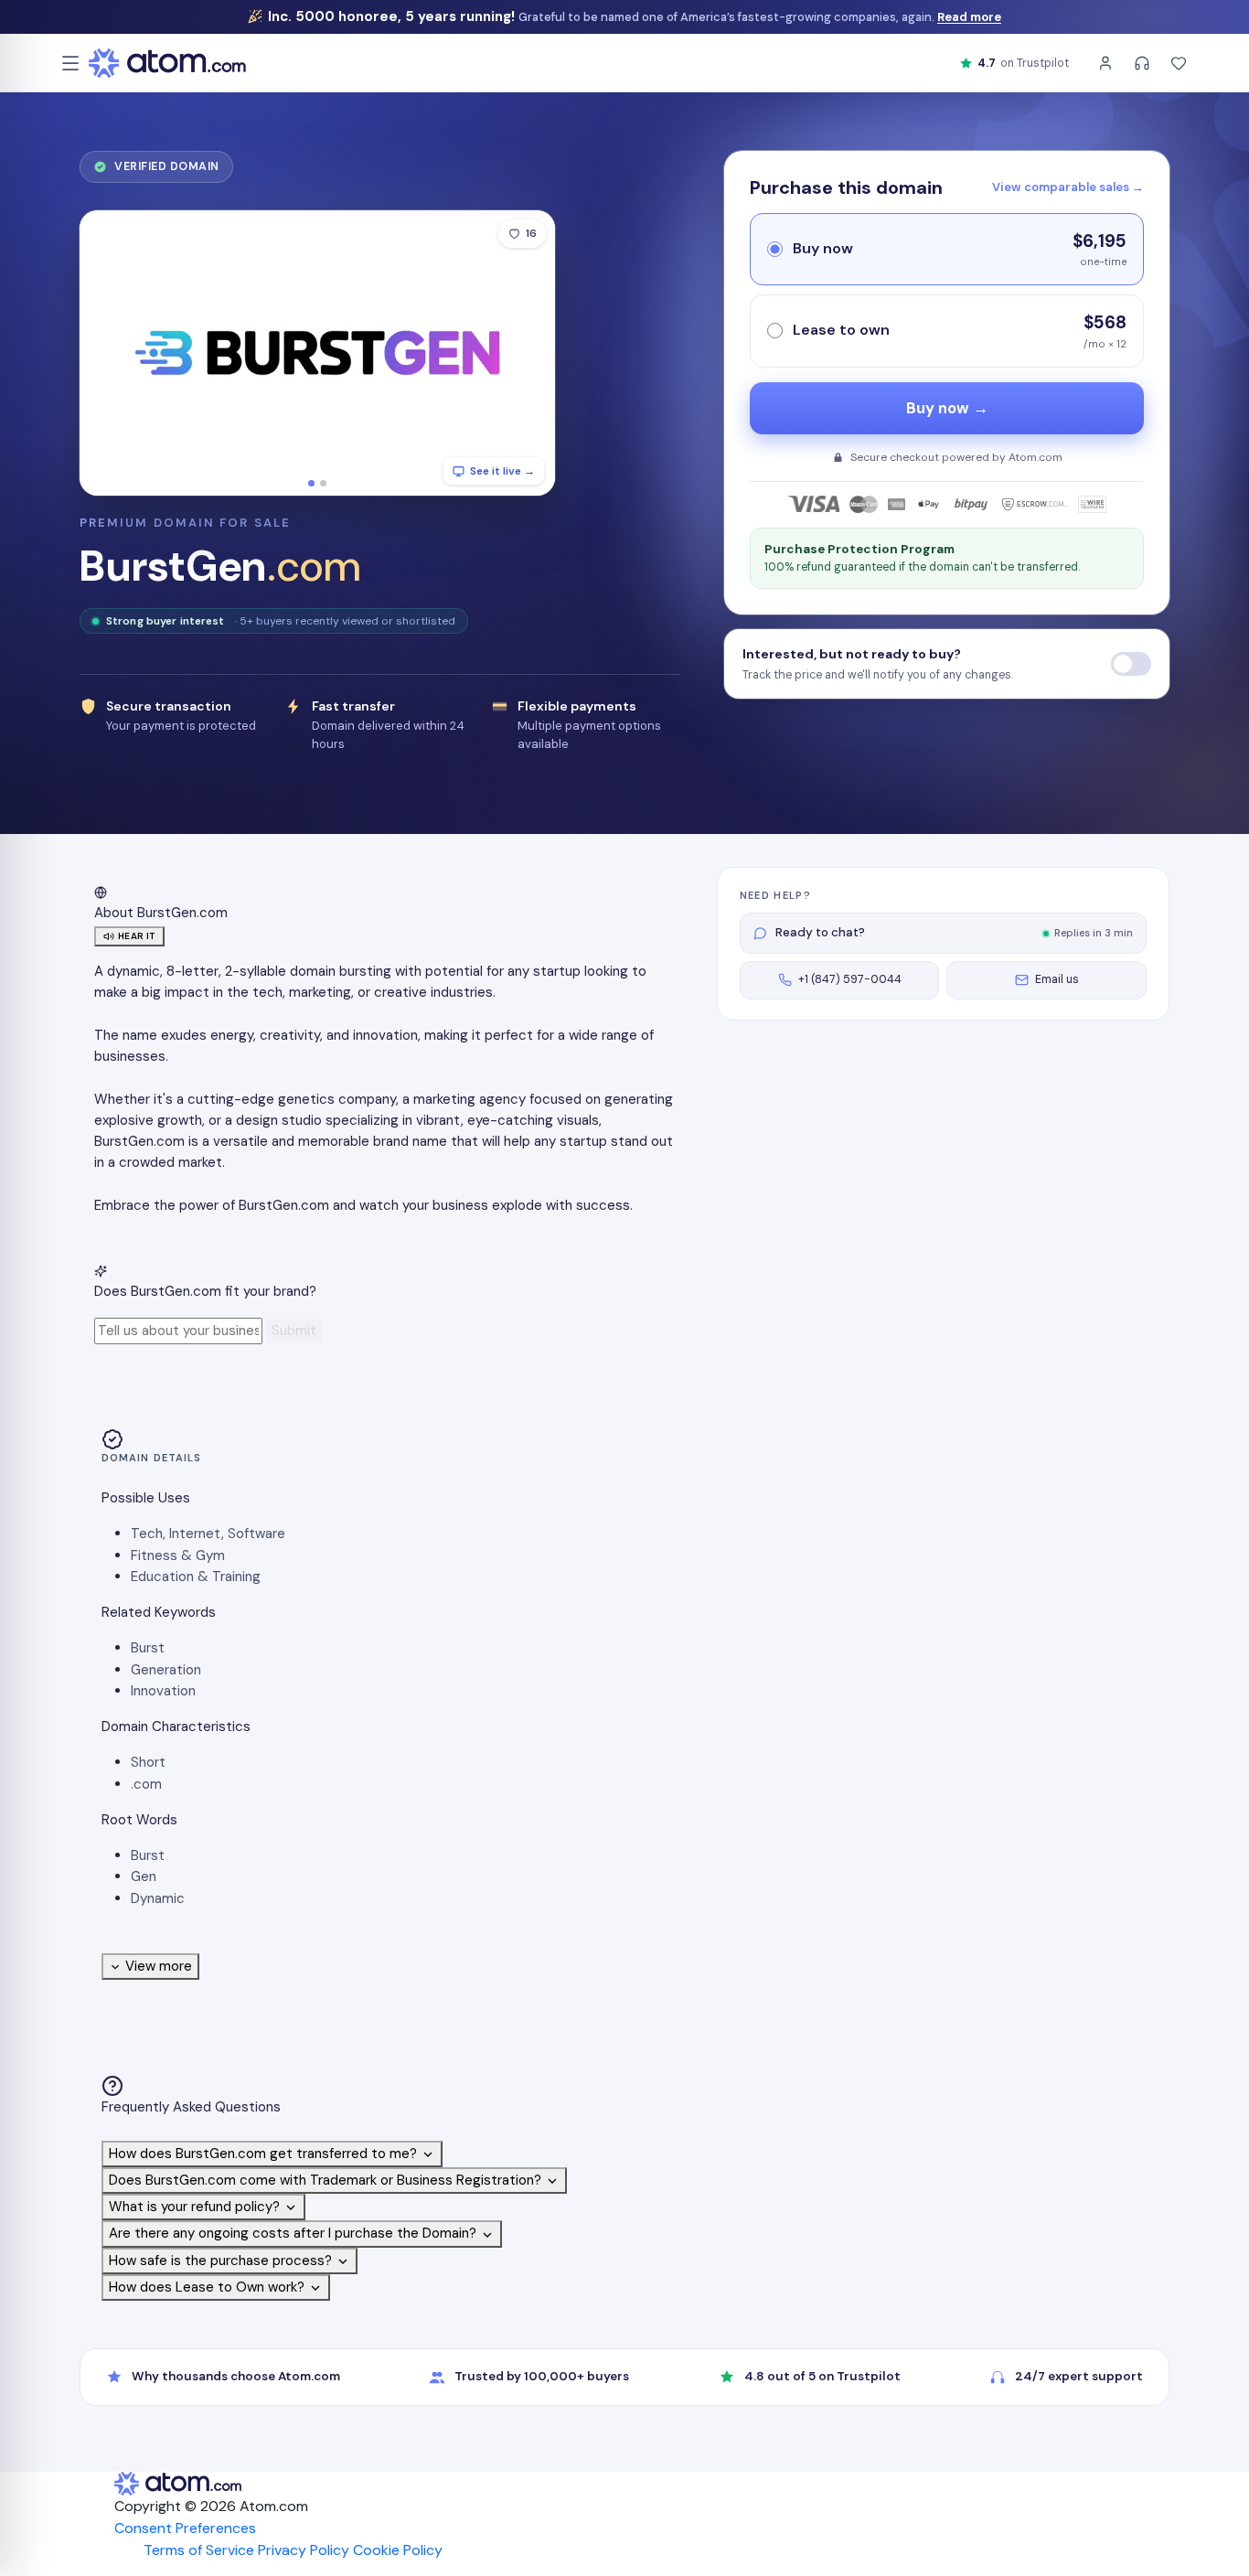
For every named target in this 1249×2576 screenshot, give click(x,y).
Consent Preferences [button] (185, 2528)
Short (148, 1762)
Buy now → (947, 408)
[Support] (1142, 63)
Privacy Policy (304, 2550)
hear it (137, 936)
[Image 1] (311, 483)
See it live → (502, 471)
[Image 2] (323, 483)
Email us (1057, 979)
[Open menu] (70, 63)
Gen (144, 1876)
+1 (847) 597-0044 (850, 979)
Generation (166, 1670)
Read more (969, 17)
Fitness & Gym (178, 1555)
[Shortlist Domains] (1179, 63)
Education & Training (196, 1577)
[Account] (1105, 63)
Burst (148, 1648)
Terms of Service (199, 2550)
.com (146, 1784)
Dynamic (158, 1898)
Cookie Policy (398, 2550)
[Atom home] (167, 63)
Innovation (163, 1691)
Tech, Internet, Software (208, 1534)
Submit (294, 1331)
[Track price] (1131, 664)
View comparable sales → (1068, 187)
